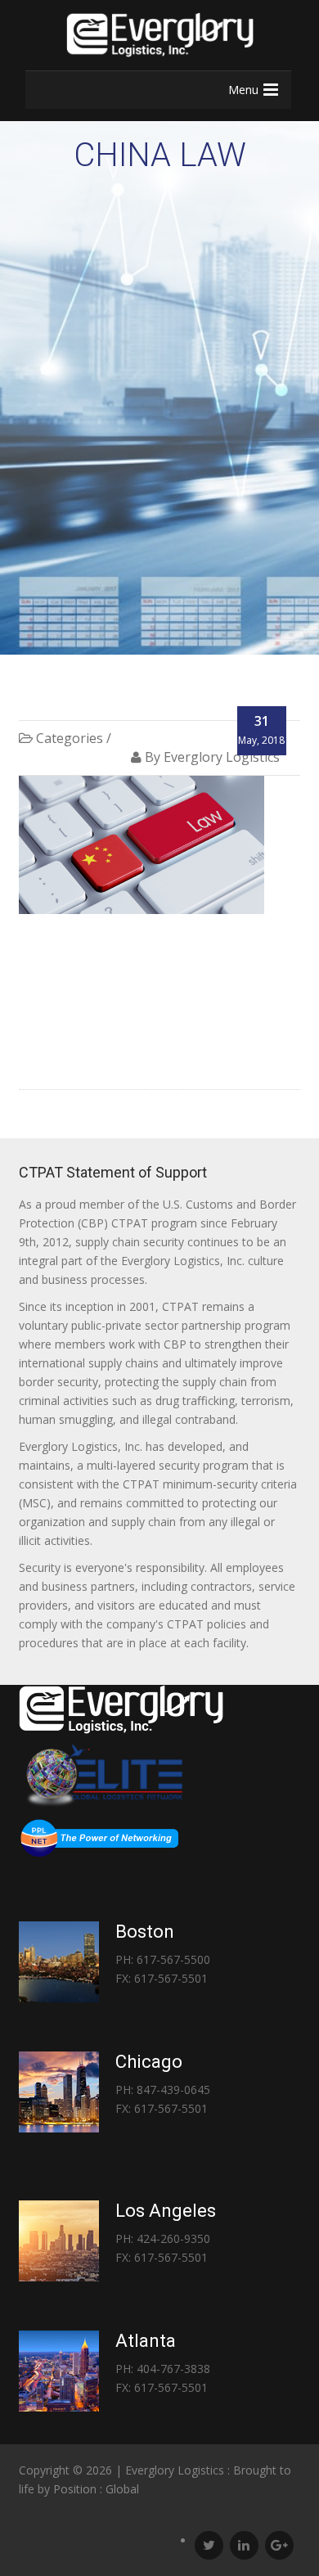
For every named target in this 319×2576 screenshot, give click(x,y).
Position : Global (96, 2489)
